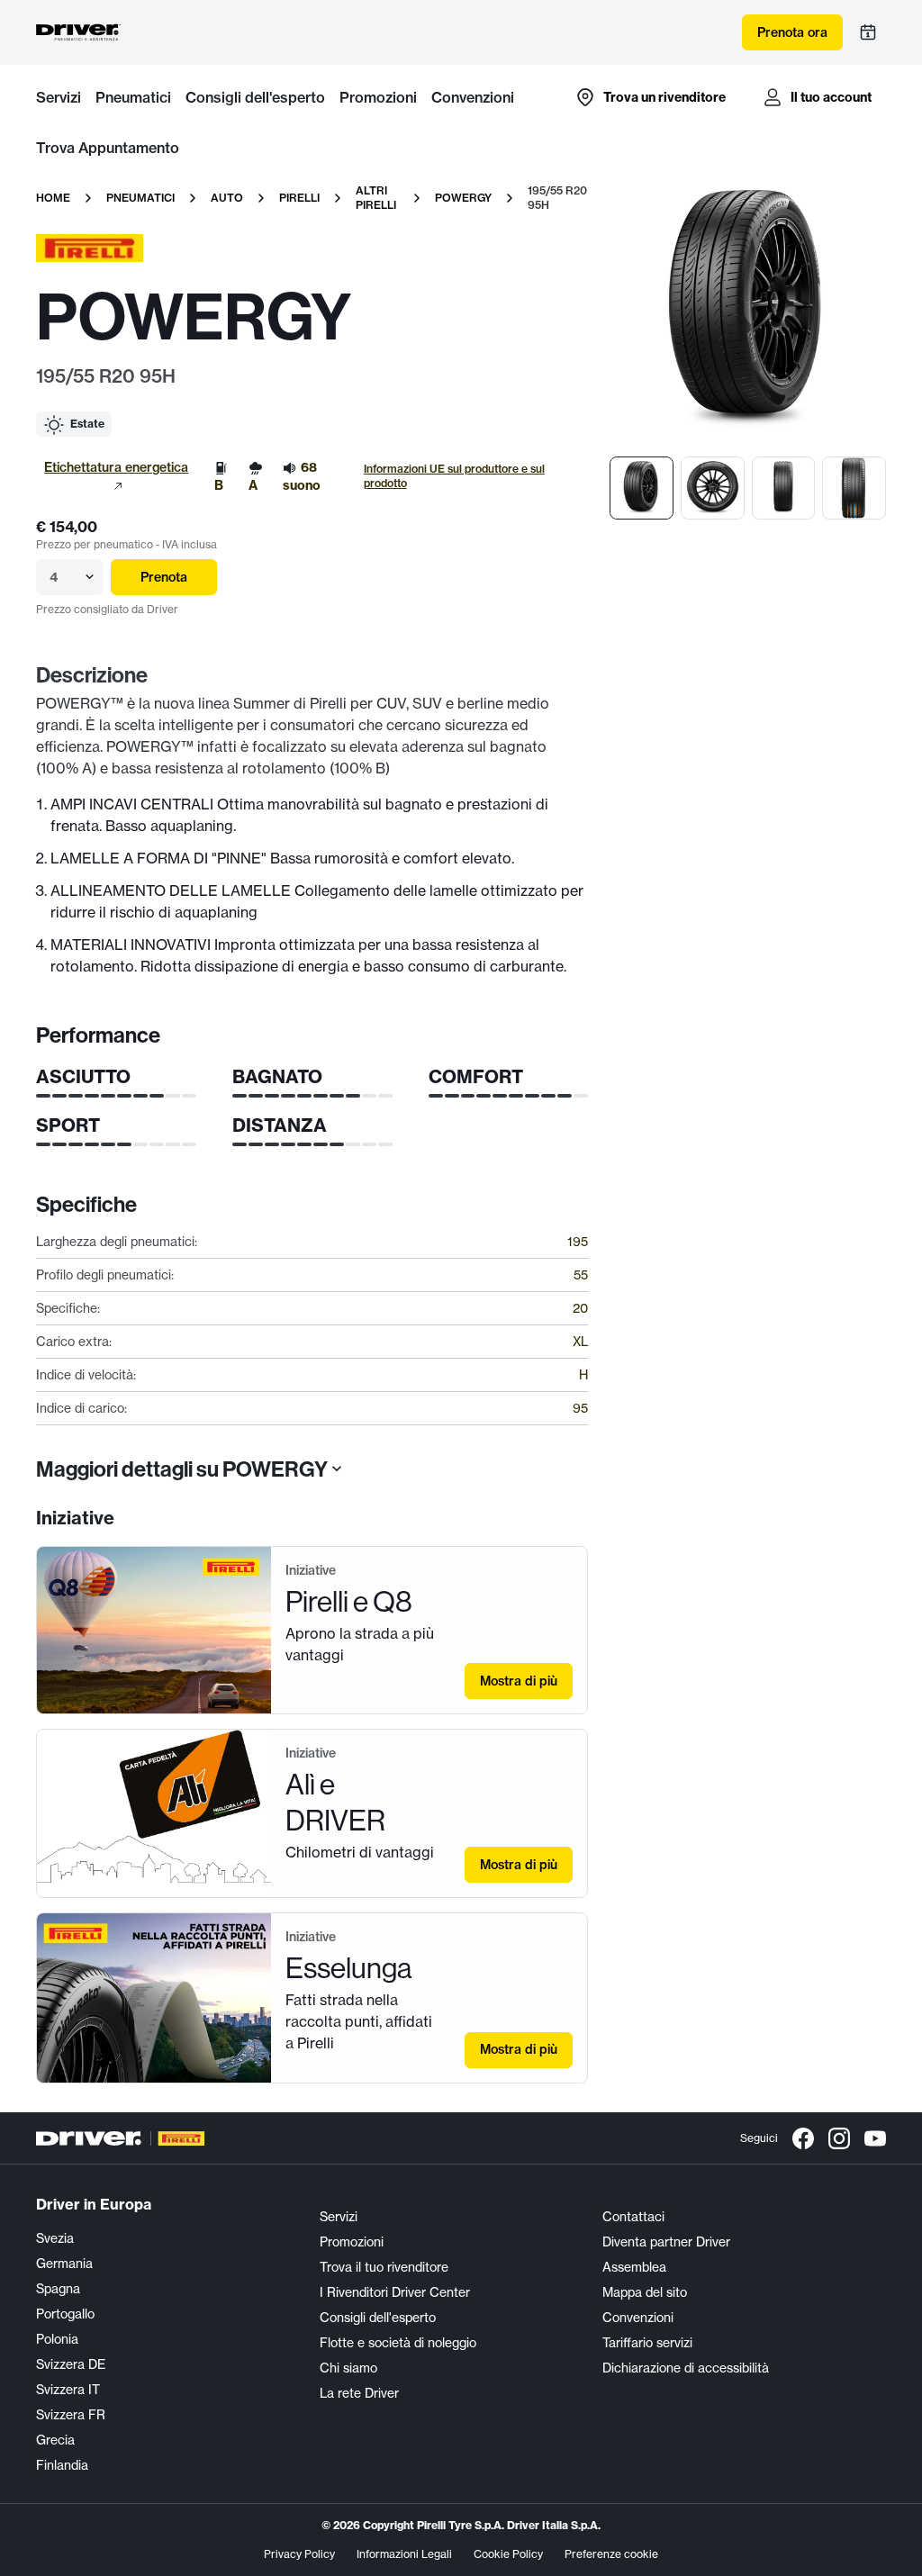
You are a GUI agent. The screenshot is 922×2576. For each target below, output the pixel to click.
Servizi (59, 97)
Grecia (55, 2440)
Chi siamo (348, 2368)
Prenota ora (792, 32)
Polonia (57, 2339)
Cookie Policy (508, 2554)
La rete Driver (359, 2393)
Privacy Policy (299, 2554)
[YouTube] (875, 2138)
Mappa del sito (645, 2292)
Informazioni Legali (404, 2554)
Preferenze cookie (611, 2554)
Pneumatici (133, 97)
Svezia (55, 2238)
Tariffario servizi (647, 2343)
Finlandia (62, 2465)
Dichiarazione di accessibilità (686, 2368)
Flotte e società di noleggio (398, 2343)
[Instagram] (839, 2138)
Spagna (58, 2289)
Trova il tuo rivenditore (384, 2267)
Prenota (164, 577)
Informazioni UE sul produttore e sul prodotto (454, 476)
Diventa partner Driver (666, 2242)
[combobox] (51, 577)
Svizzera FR (71, 2415)
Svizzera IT (68, 2390)
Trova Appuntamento (108, 148)
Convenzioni (473, 97)
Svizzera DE (71, 2364)
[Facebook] (803, 2138)
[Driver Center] (78, 32)
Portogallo (65, 2314)
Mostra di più (519, 1681)
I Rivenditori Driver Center (395, 2292)
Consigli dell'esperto (255, 97)
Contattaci (633, 2217)
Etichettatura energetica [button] (116, 467)
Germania (64, 2264)
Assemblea (634, 2267)
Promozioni (378, 97)
